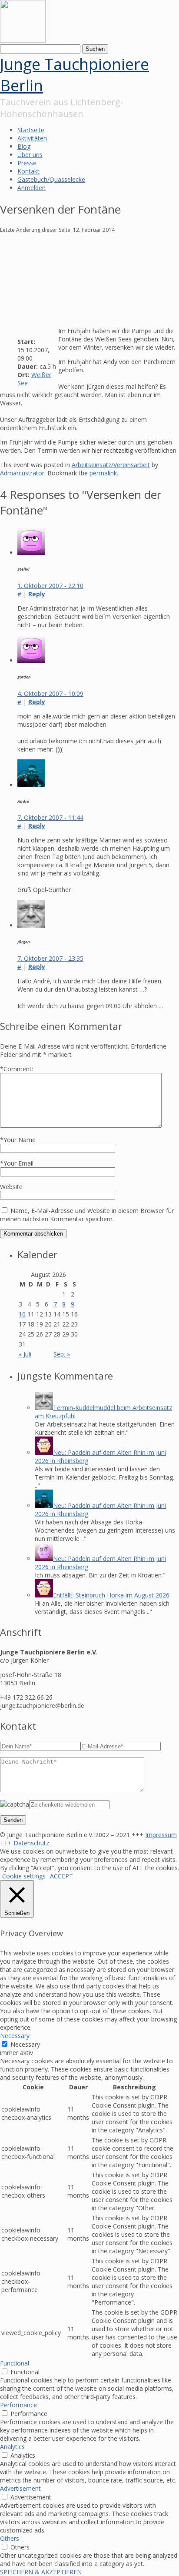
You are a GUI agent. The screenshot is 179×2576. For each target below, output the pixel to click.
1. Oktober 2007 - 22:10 (50, 586)
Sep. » (62, 1354)
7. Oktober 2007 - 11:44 (50, 817)
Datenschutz (31, 1843)
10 (22, 1314)
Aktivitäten (32, 138)
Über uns (30, 155)
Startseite (31, 130)
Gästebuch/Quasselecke (51, 179)
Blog (24, 146)
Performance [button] (18, 2405)
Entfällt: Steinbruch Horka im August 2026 (111, 1595)
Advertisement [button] (20, 2488)
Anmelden (31, 188)
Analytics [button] (12, 2447)
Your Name (20, 1140)
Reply (37, 594)
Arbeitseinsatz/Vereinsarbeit (111, 465)
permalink (103, 473)
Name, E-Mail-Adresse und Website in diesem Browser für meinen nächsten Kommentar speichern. (87, 1215)
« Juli (25, 1354)
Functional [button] (15, 2363)
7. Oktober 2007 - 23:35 (50, 958)
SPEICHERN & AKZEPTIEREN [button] (41, 2572)
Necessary (25, 2044)
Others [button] (10, 2538)
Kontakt (28, 171)
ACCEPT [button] (61, 1876)
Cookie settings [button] (24, 1876)
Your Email (18, 1163)
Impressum (161, 1835)
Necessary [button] (15, 2036)
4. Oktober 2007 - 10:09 (50, 693)
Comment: (17, 1069)
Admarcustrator (22, 473)
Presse (27, 163)
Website (11, 1187)
